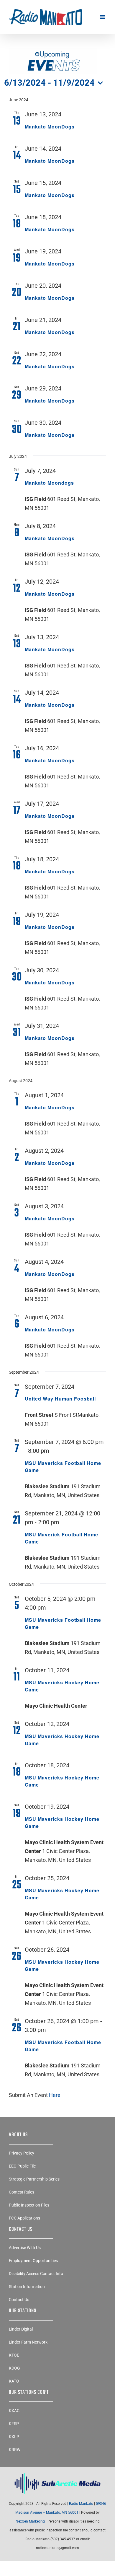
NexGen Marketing (30, 2521)
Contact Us (19, 2300)
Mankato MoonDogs (50, 127)
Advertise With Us (25, 2248)
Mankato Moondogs (49, 483)
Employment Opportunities (33, 2261)
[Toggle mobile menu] (103, 17)
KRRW (15, 2450)
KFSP (14, 2424)
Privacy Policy (22, 2153)
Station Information (27, 2287)
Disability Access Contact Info (36, 2274)
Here (55, 2095)
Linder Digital (21, 2329)
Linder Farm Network (28, 2342)
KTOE (14, 2355)
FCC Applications (24, 2218)
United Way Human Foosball (60, 1399)
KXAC (14, 2411)
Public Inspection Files (29, 2205)
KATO (14, 2381)
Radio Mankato (81, 2504)
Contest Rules (22, 2192)
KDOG (14, 2368)
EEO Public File (22, 2166)
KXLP (14, 2437)
